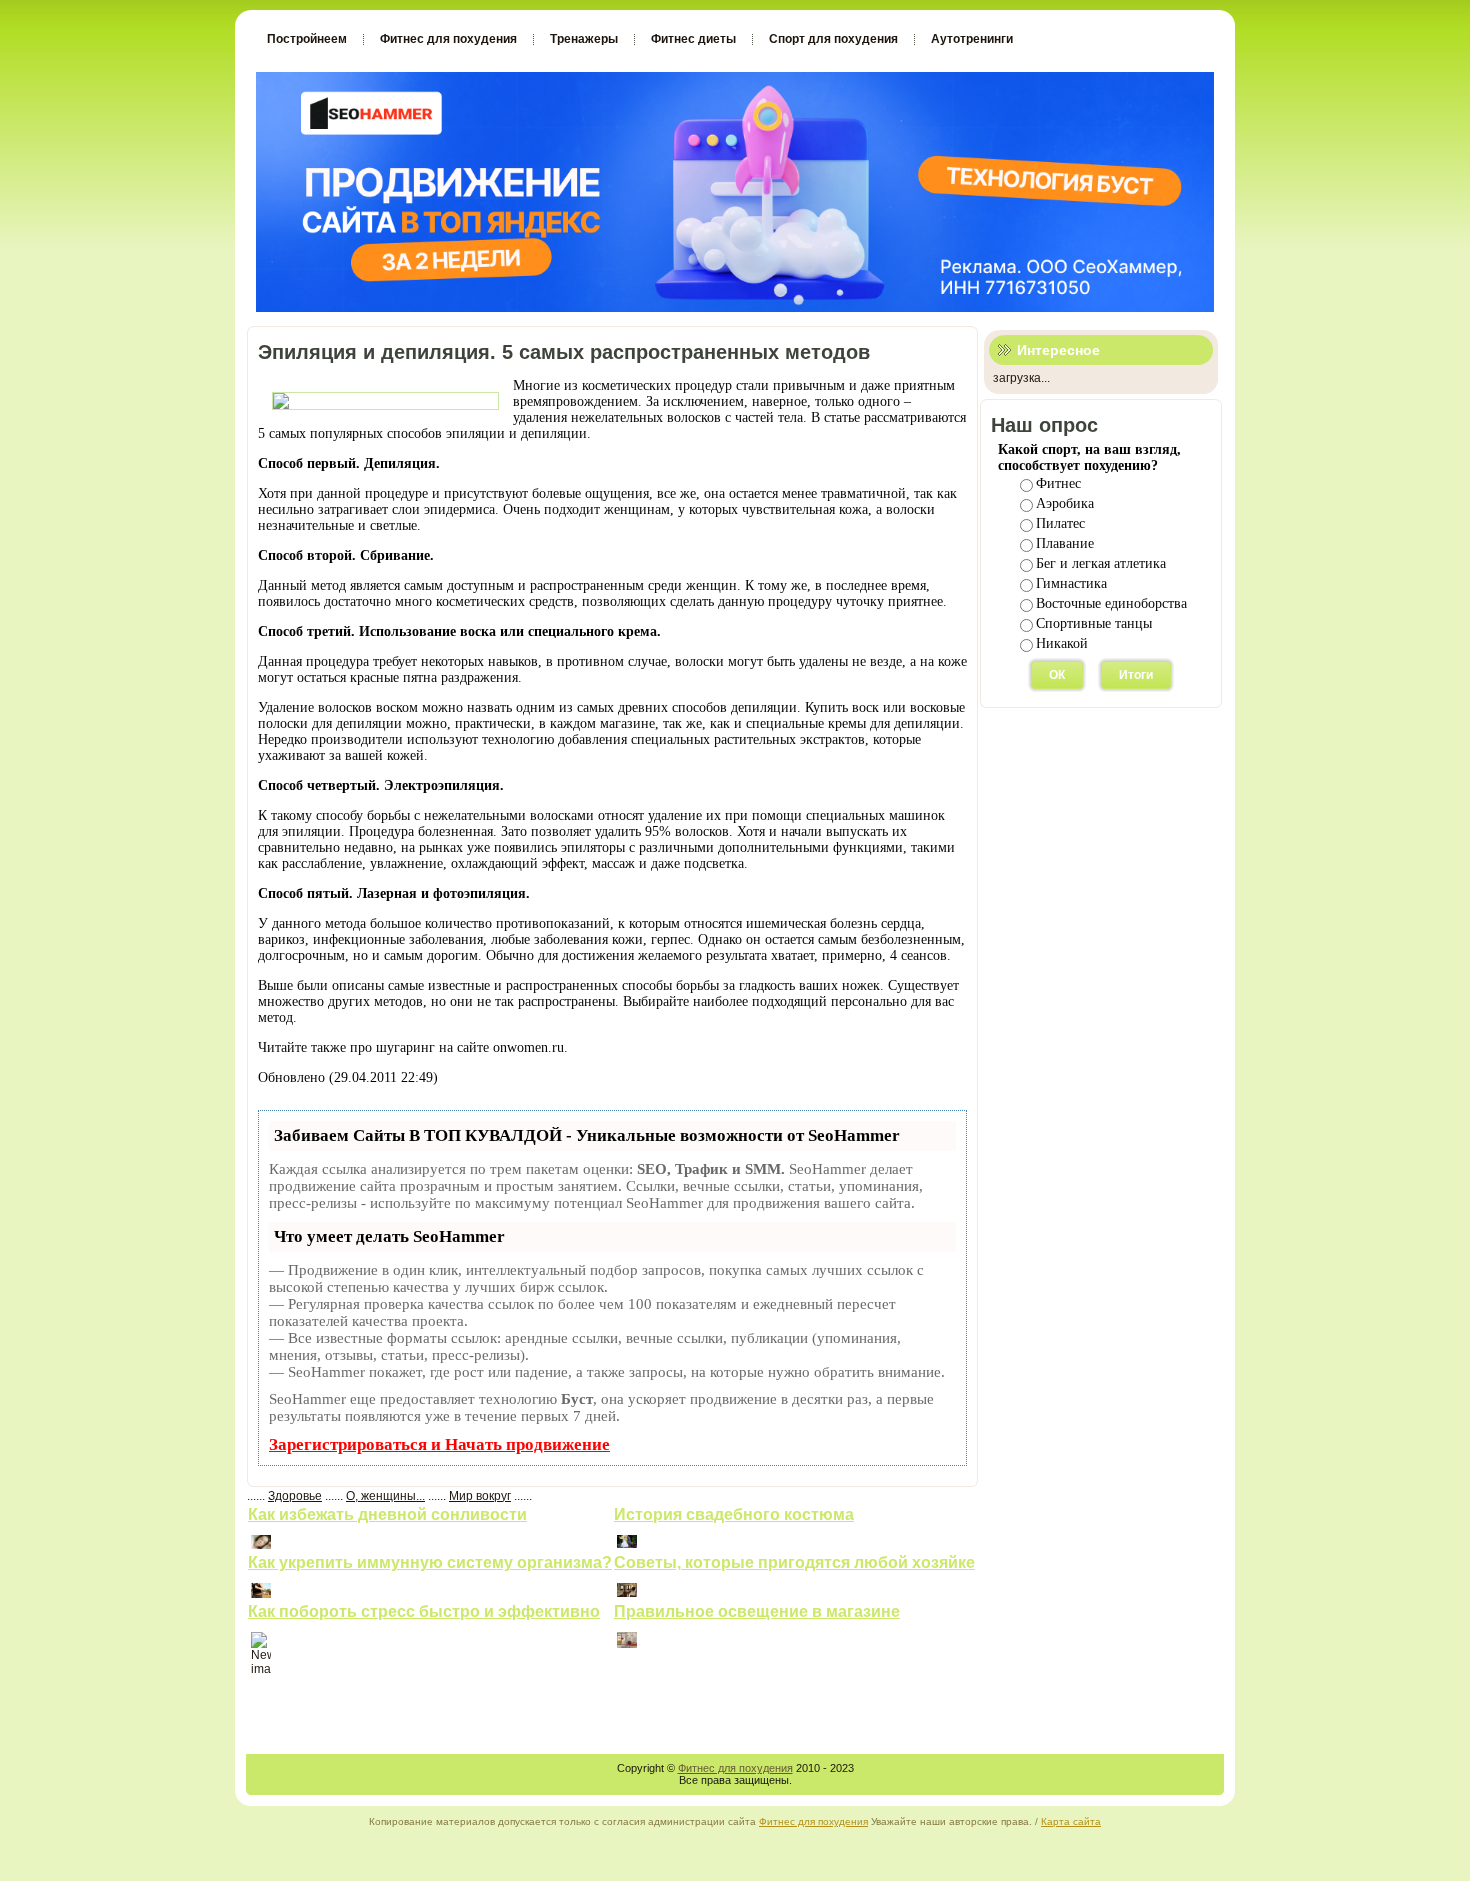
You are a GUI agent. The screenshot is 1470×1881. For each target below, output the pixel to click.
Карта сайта (1071, 1821)
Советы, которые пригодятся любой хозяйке (794, 1562)
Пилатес (1060, 523)
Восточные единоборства (1111, 603)
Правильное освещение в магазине (757, 1611)
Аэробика (1065, 503)
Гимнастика (1071, 583)
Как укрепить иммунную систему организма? (430, 1562)
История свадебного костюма (734, 1514)
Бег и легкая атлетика (1101, 563)
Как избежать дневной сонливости (387, 1514)
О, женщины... (385, 1496)
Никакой (1062, 643)
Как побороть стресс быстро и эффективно (424, 1611)
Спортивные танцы (1094, 623)
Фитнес (1058, 483)
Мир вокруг (480, 1496)
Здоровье (295, 1496)
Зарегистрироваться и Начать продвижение (439, 1444)
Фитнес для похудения (735, 1768)
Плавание (1065, 543)
